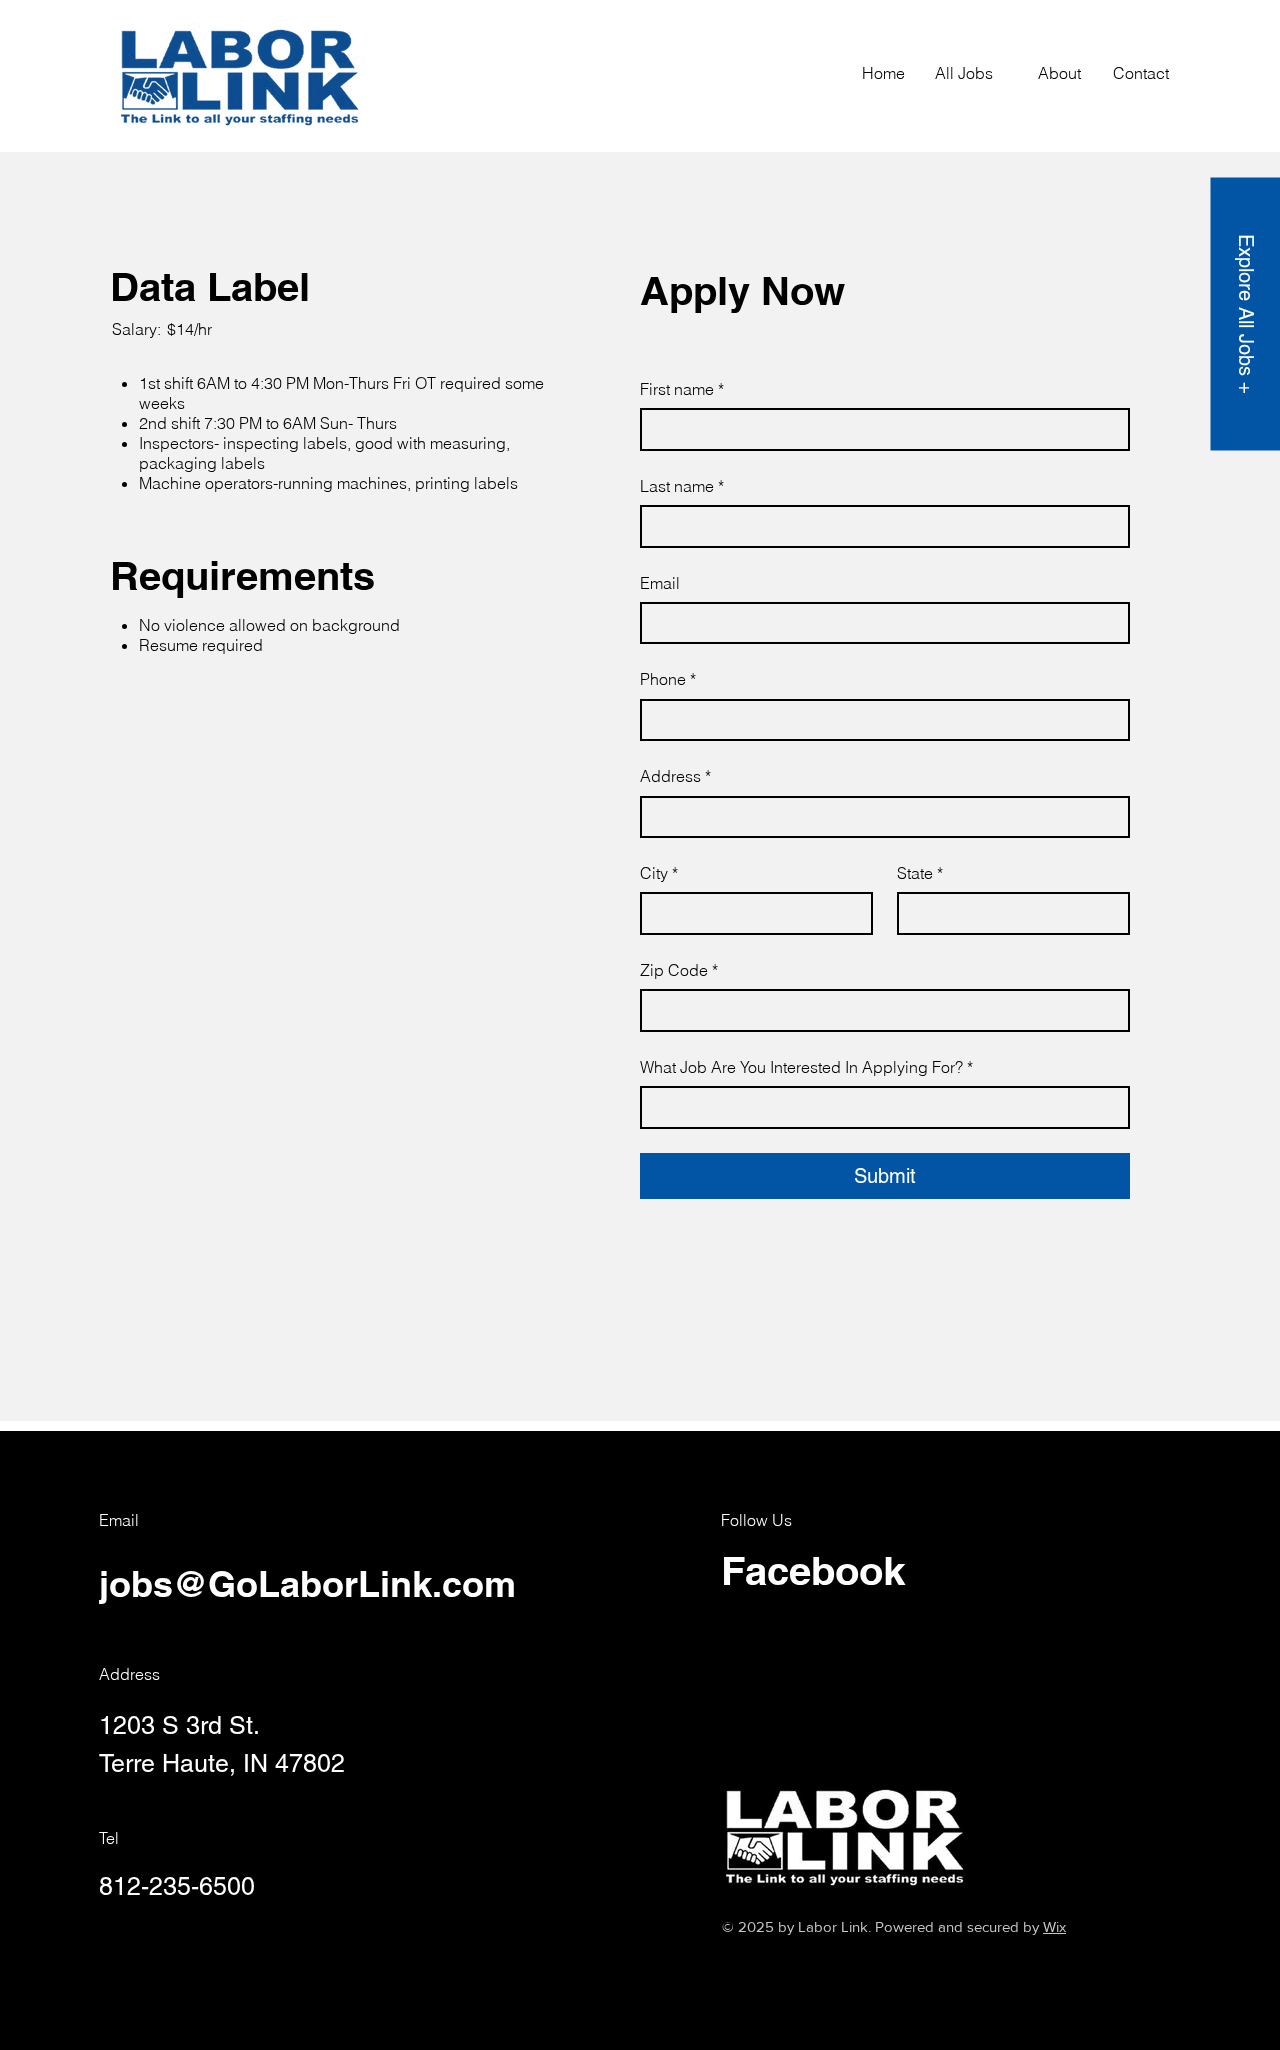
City (659, 873)
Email (660, 583)
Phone (668, 679)
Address (675, 776)
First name (682, 389)
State (920, 873)
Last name (682, 486)
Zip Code (679, 970)
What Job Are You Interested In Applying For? (806, 1067)
